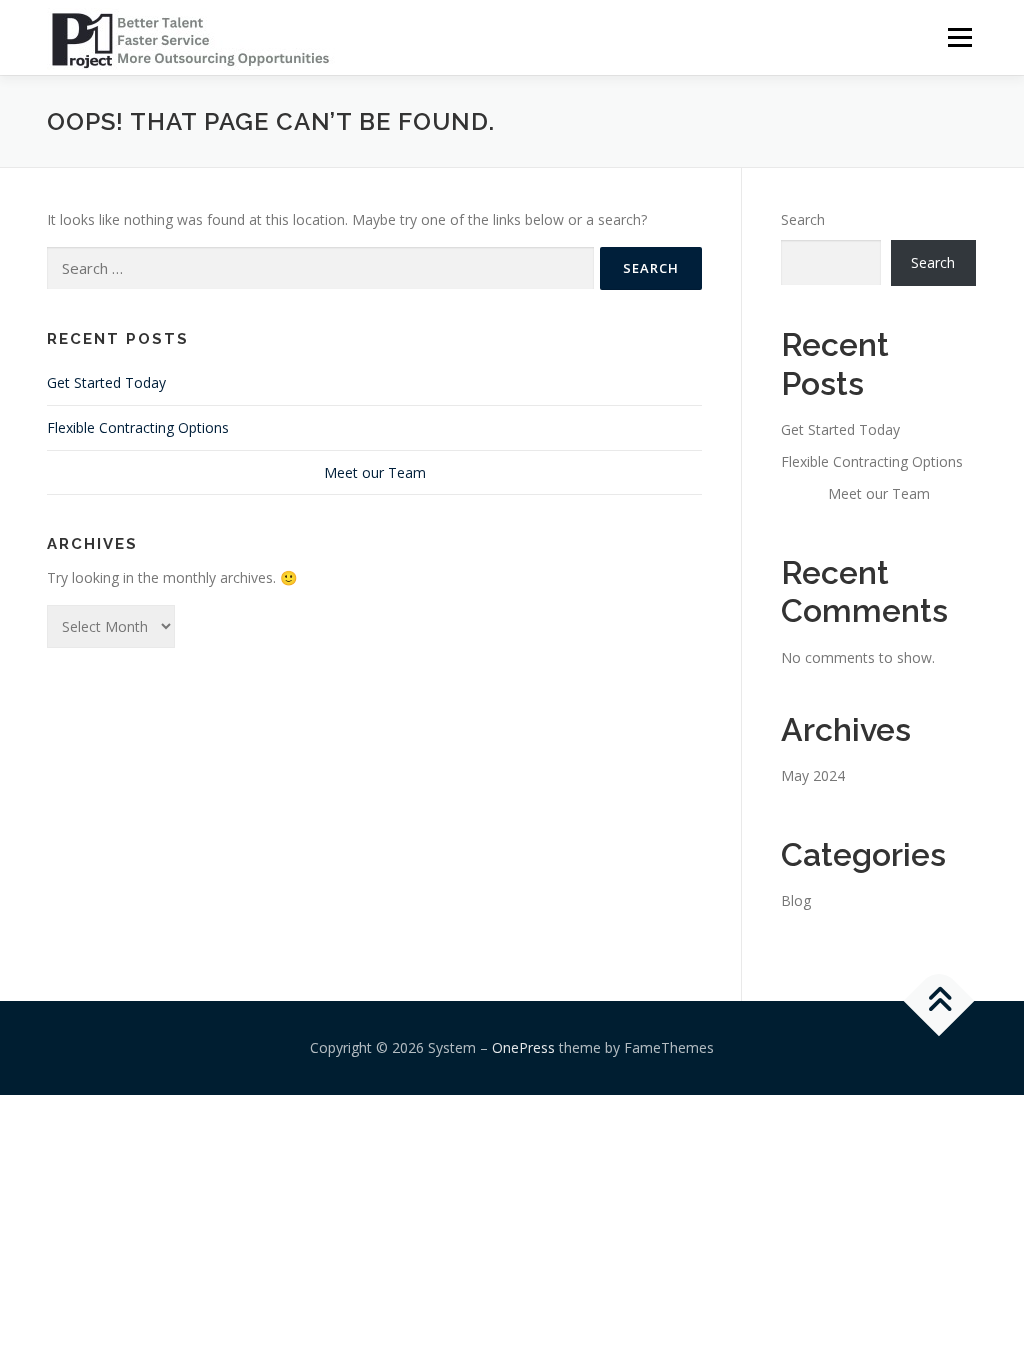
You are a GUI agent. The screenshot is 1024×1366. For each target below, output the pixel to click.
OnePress (523, 1047)
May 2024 (813, 775)
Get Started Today (106, 382)
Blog (796, 900)
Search (803, 219)
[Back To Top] (939, 1001)
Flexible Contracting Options (138, 427)
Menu (959, 37)
